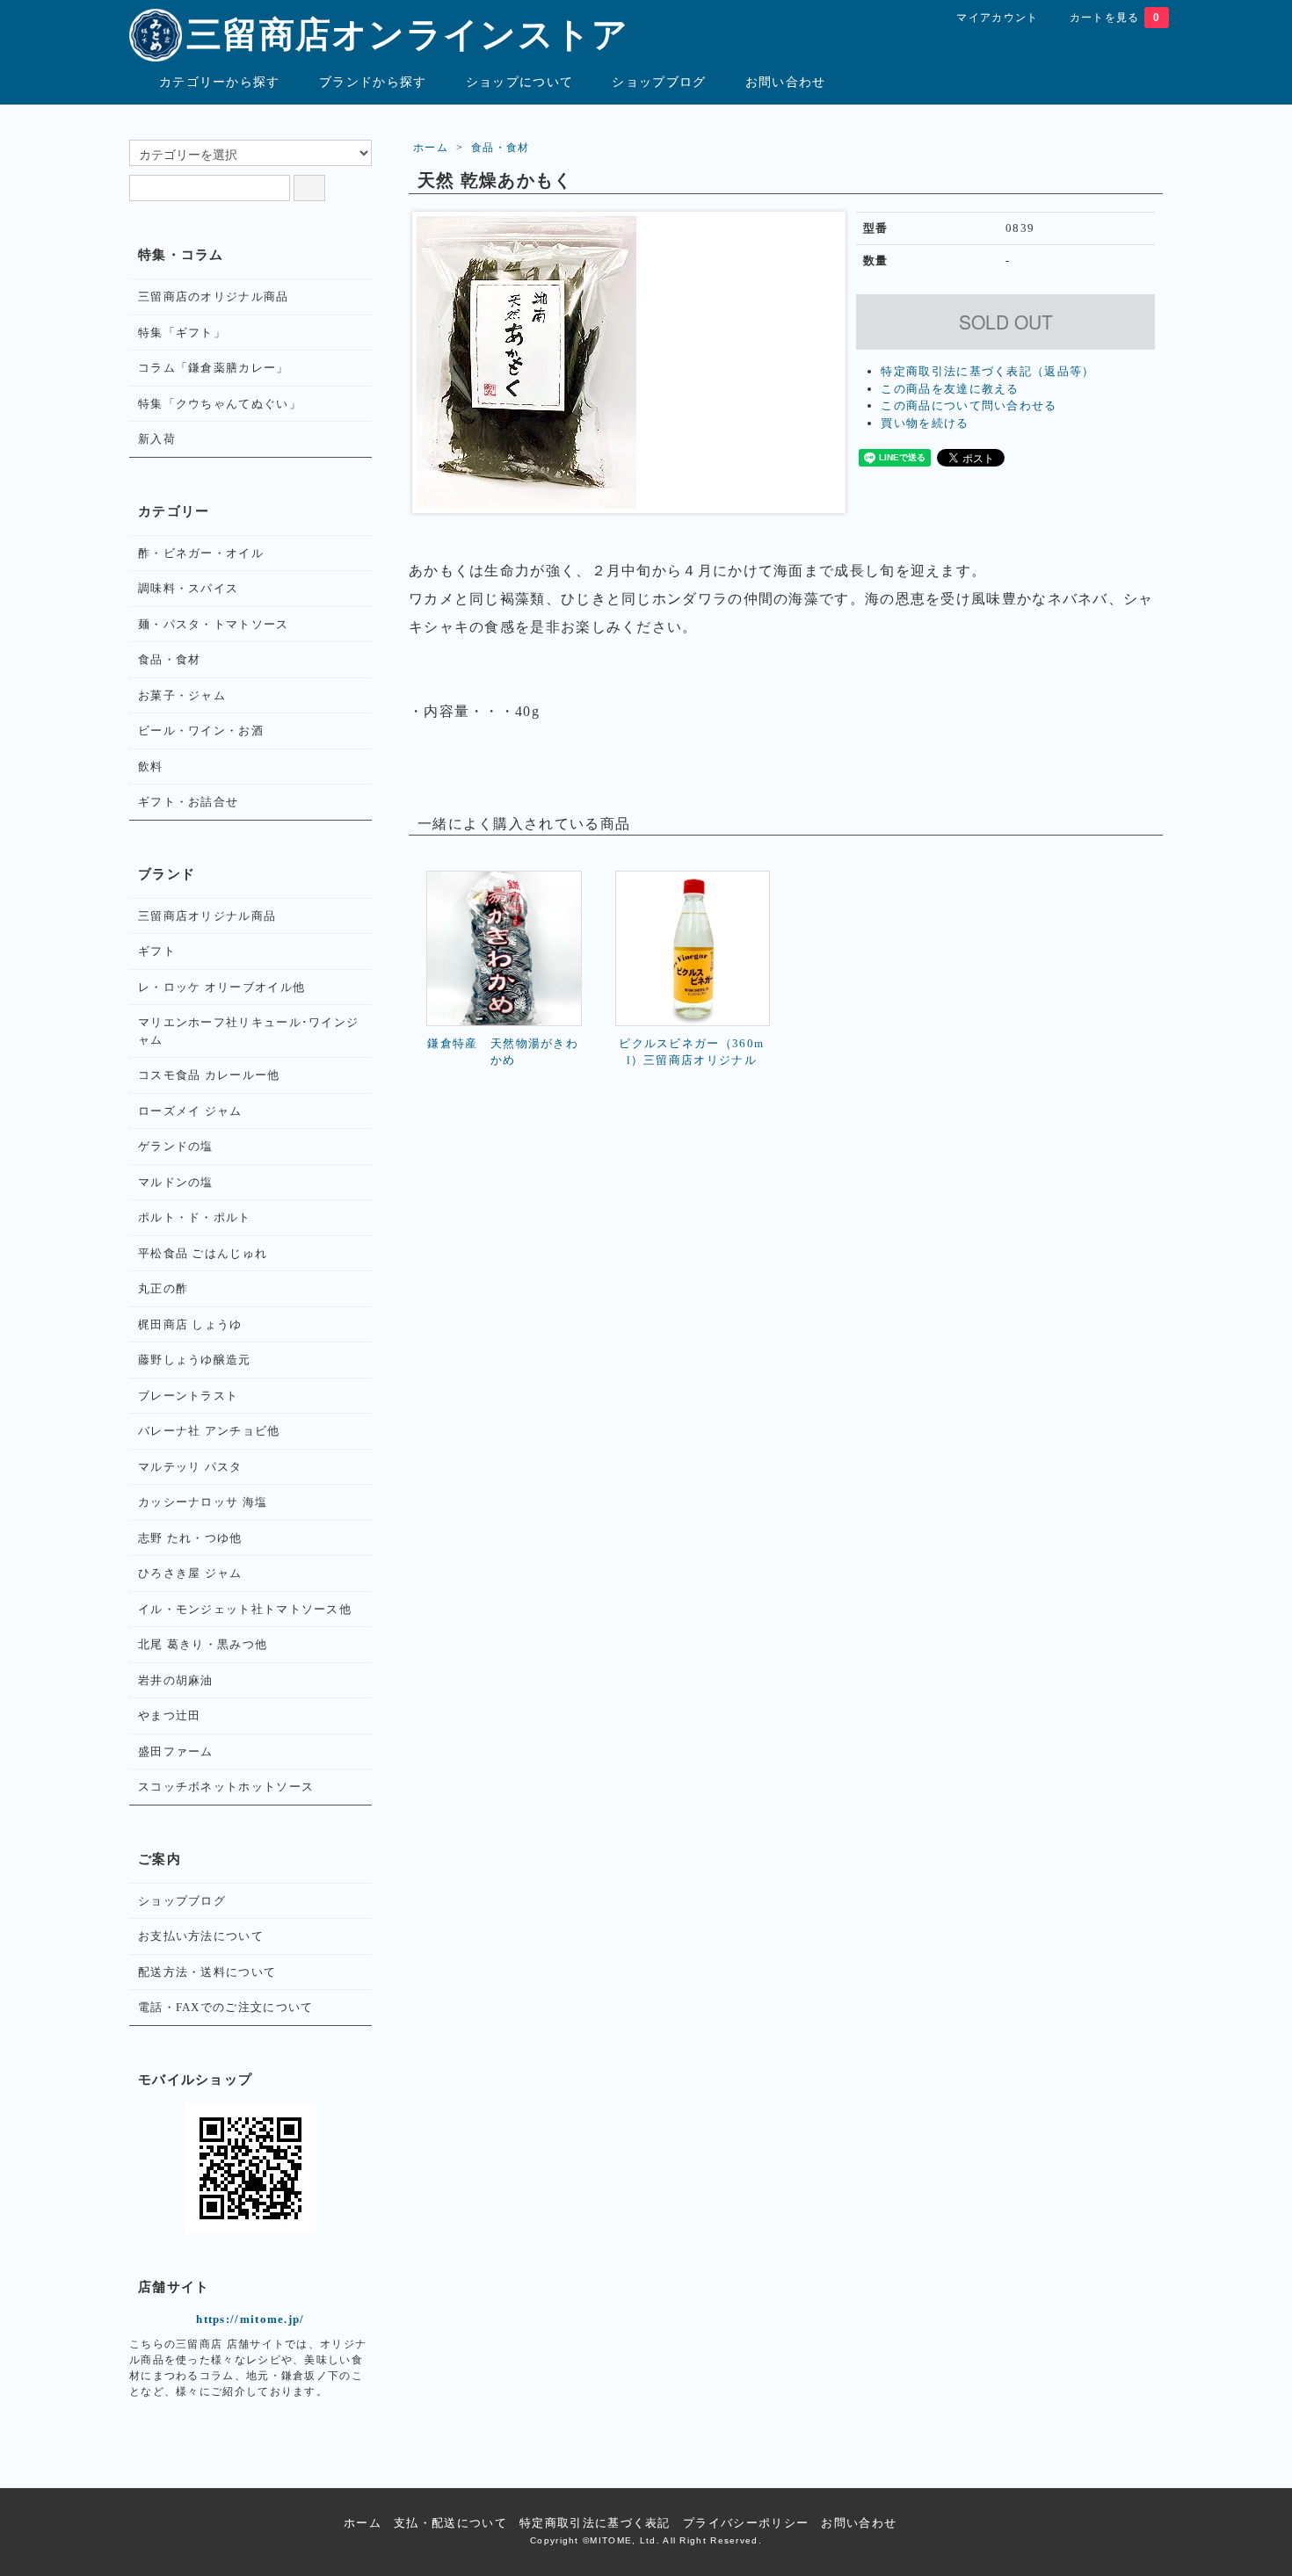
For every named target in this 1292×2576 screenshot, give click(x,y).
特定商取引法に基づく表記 (595, 2523)
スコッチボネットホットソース (226, 1787)
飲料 (151, 767)
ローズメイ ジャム (190, 1111)
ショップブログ (659, 82)
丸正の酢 (163, 1288)
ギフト (157, 951)
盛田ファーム (176, 1751)
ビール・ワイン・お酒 (201, 731)
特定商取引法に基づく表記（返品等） (987, 371)
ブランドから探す (373, 82)
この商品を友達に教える (950, 389)
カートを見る (1115, 18)
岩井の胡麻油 (176, 1680)
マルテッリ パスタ (190, 1467)
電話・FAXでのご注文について (226, 2007)
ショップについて (519, 82)
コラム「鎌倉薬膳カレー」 (214, 368)
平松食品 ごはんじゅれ (203, 1253)
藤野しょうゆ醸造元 (195, 1360)
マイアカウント (997, 18)
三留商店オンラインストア (408, 35)
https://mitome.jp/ (250, 2319)
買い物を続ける (925, 423)
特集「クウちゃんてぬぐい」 (220, 404)
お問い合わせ (786, 82)
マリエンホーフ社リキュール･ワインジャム (248, 1031)
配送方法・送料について (207, 1972)
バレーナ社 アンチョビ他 (209, 1431)
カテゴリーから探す (220, 82)
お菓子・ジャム (182, 695)
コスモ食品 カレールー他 (209, 1075)
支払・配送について (450, 2523)
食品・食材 (501, 148)
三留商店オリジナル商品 (207, 916)
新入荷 (157, 439)
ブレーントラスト (188, 1396)
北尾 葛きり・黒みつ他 (203, 1644)
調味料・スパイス (188, 588)
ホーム (431, 148)
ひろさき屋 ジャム (190, 1573)
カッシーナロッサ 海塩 (203, 1502)
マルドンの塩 (176, 1182)
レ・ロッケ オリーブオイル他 (221, 987)
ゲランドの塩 (176, 1146)
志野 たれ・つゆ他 (190, 1538)
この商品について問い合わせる (969, 405)
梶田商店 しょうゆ (190, 1324)
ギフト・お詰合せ (188, 802)
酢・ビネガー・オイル (201, 553)
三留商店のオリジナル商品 (214, 297)
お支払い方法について (201, 1936)
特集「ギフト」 (182, 333)
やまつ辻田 (170, 1715)
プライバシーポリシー (746, 2523)
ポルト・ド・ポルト (195, 1217)
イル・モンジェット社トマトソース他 (245, 1609)
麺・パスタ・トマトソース (214, 624)
